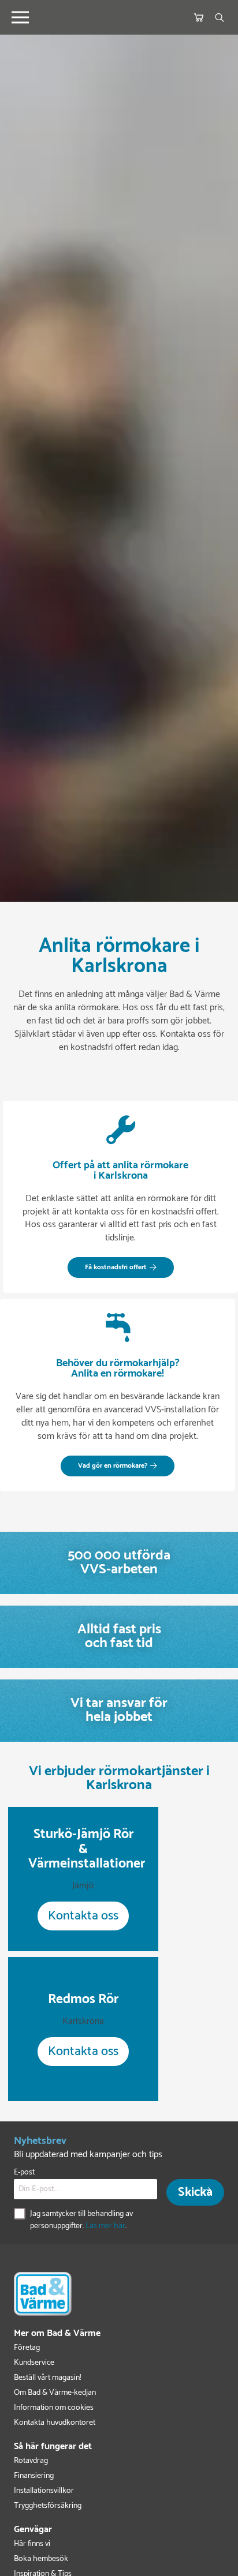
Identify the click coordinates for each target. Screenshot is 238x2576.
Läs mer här (105, 2226)
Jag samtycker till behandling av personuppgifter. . (81, 2220)
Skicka (195, 2192)
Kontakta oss (83, 1916)
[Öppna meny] (20, 17)
